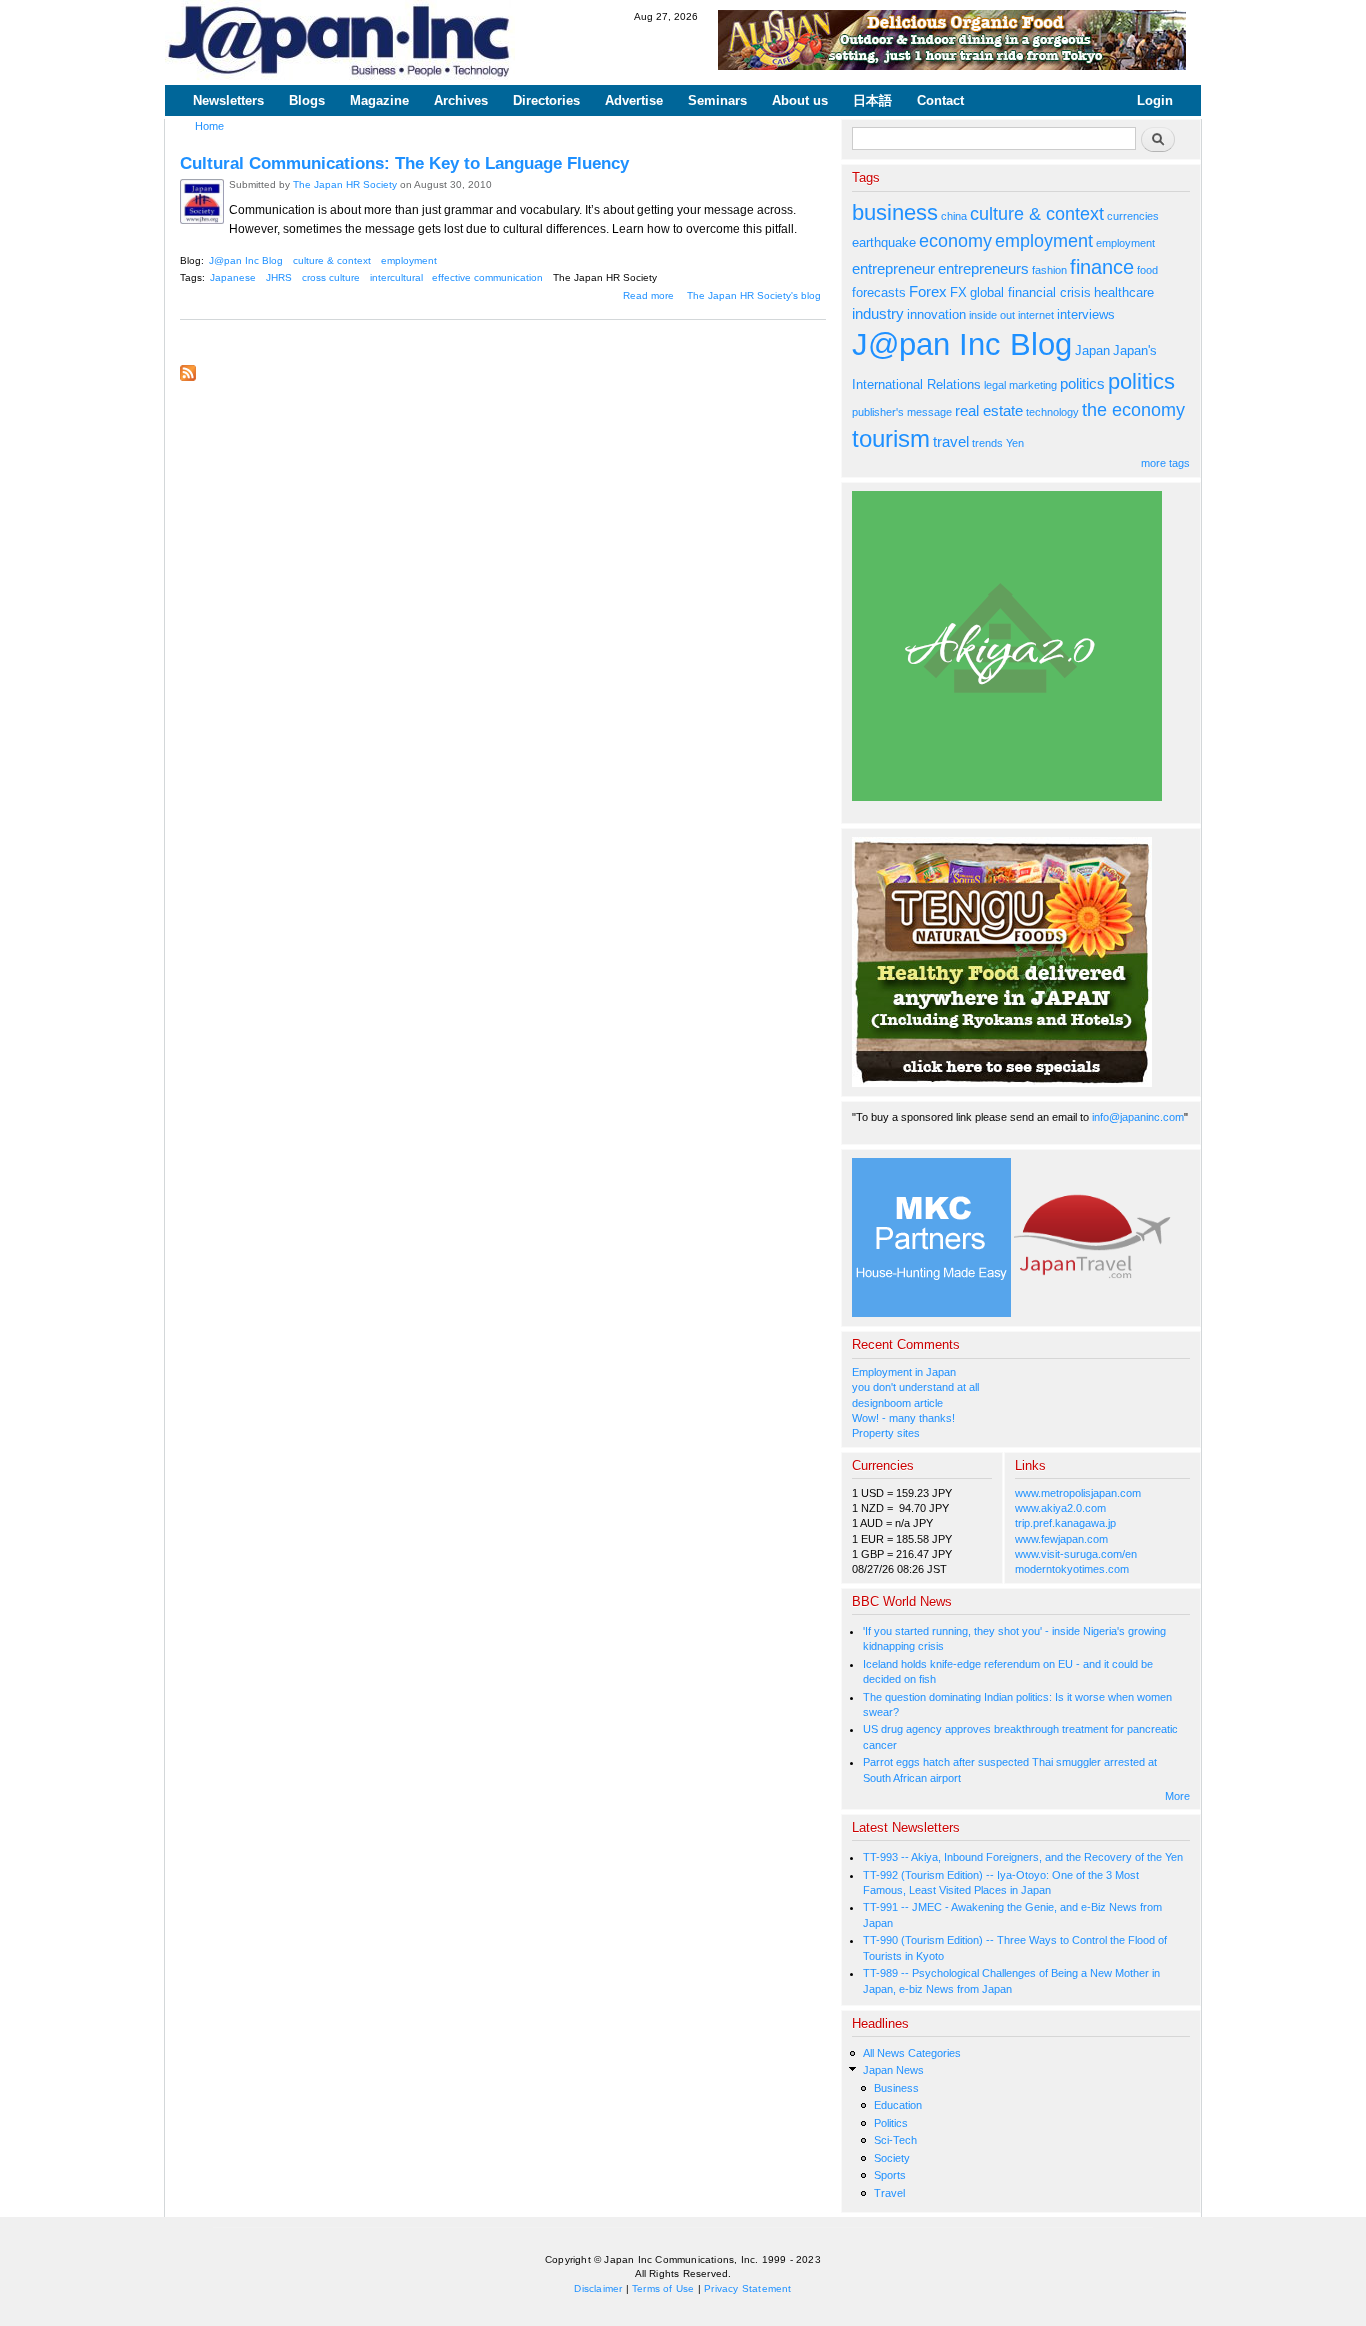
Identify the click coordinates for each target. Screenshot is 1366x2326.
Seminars (717, 100)
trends (987, 443)
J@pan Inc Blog (246, 260)
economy (955, 241)
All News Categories (912, 2053)
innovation (936, 314)
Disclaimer (598, 2288)
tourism (891, 438)
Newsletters (228, 100)
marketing (1033, 385)
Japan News (893, 2070)
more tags (1165, 463)
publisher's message (902, 412)
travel (951, 441)
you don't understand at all (915, 1387)
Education (898, 2105)
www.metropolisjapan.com (1078, 1493)
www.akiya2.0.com (1060, 1508)
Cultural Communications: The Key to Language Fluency (404, 163)
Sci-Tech (895, 2140)
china (954, 216)
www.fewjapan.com (1061, 1539)
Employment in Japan (904, 1372)
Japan (1092, 350)
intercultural (396, 277)
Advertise (634, 100)
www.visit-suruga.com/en (1076, 1554)
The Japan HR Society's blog (754, 295)
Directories (546, 100)
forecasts (879, 292)
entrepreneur (893, 268)
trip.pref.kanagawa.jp (1065, 1523)
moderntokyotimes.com (1072, 1569)
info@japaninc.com (1138, 1117)
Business (896, 2088)
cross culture (331, 277)
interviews (1086, 314)
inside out (992, 315)
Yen (1015, 443)
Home (209, 126)
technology (1052, 412)
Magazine (379, 100)
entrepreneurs (983, 268)
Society (892, 2158)
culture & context (332, 260)
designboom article (897, 1403)
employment (409, 260)
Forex (928, 291)
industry (878, 313)
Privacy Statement (747, 2288)
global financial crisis (1030, 292)
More (1177, 1796)
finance (1102, 267)
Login (1155, 100)
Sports (890, 2175)
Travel (889, 2193)
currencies (1133, 216)
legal (995, 385)
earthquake (884, 242)
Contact (940, 100)
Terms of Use (663, 2288)
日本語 (872, 100)
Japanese (233, 277)
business (895, 212)
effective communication (487, 277)
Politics (891, 2123)
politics (1082, 383)
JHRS (279, 277)
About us (800, 100)
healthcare (1124, 292)
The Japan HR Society (345, 184)
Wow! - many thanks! (903, 1418)
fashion (1049, 270)
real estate (989, 410)
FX (958, 292)
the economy (1133, 410)
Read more (648, 295)
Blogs (307, 100)
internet (1036, 315)
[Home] (340, 42)
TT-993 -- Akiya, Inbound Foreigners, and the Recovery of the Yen (1023, 1857)
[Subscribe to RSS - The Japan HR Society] (188, 368)
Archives (461, 100)
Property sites (886, 1433)
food (1147, 270)
